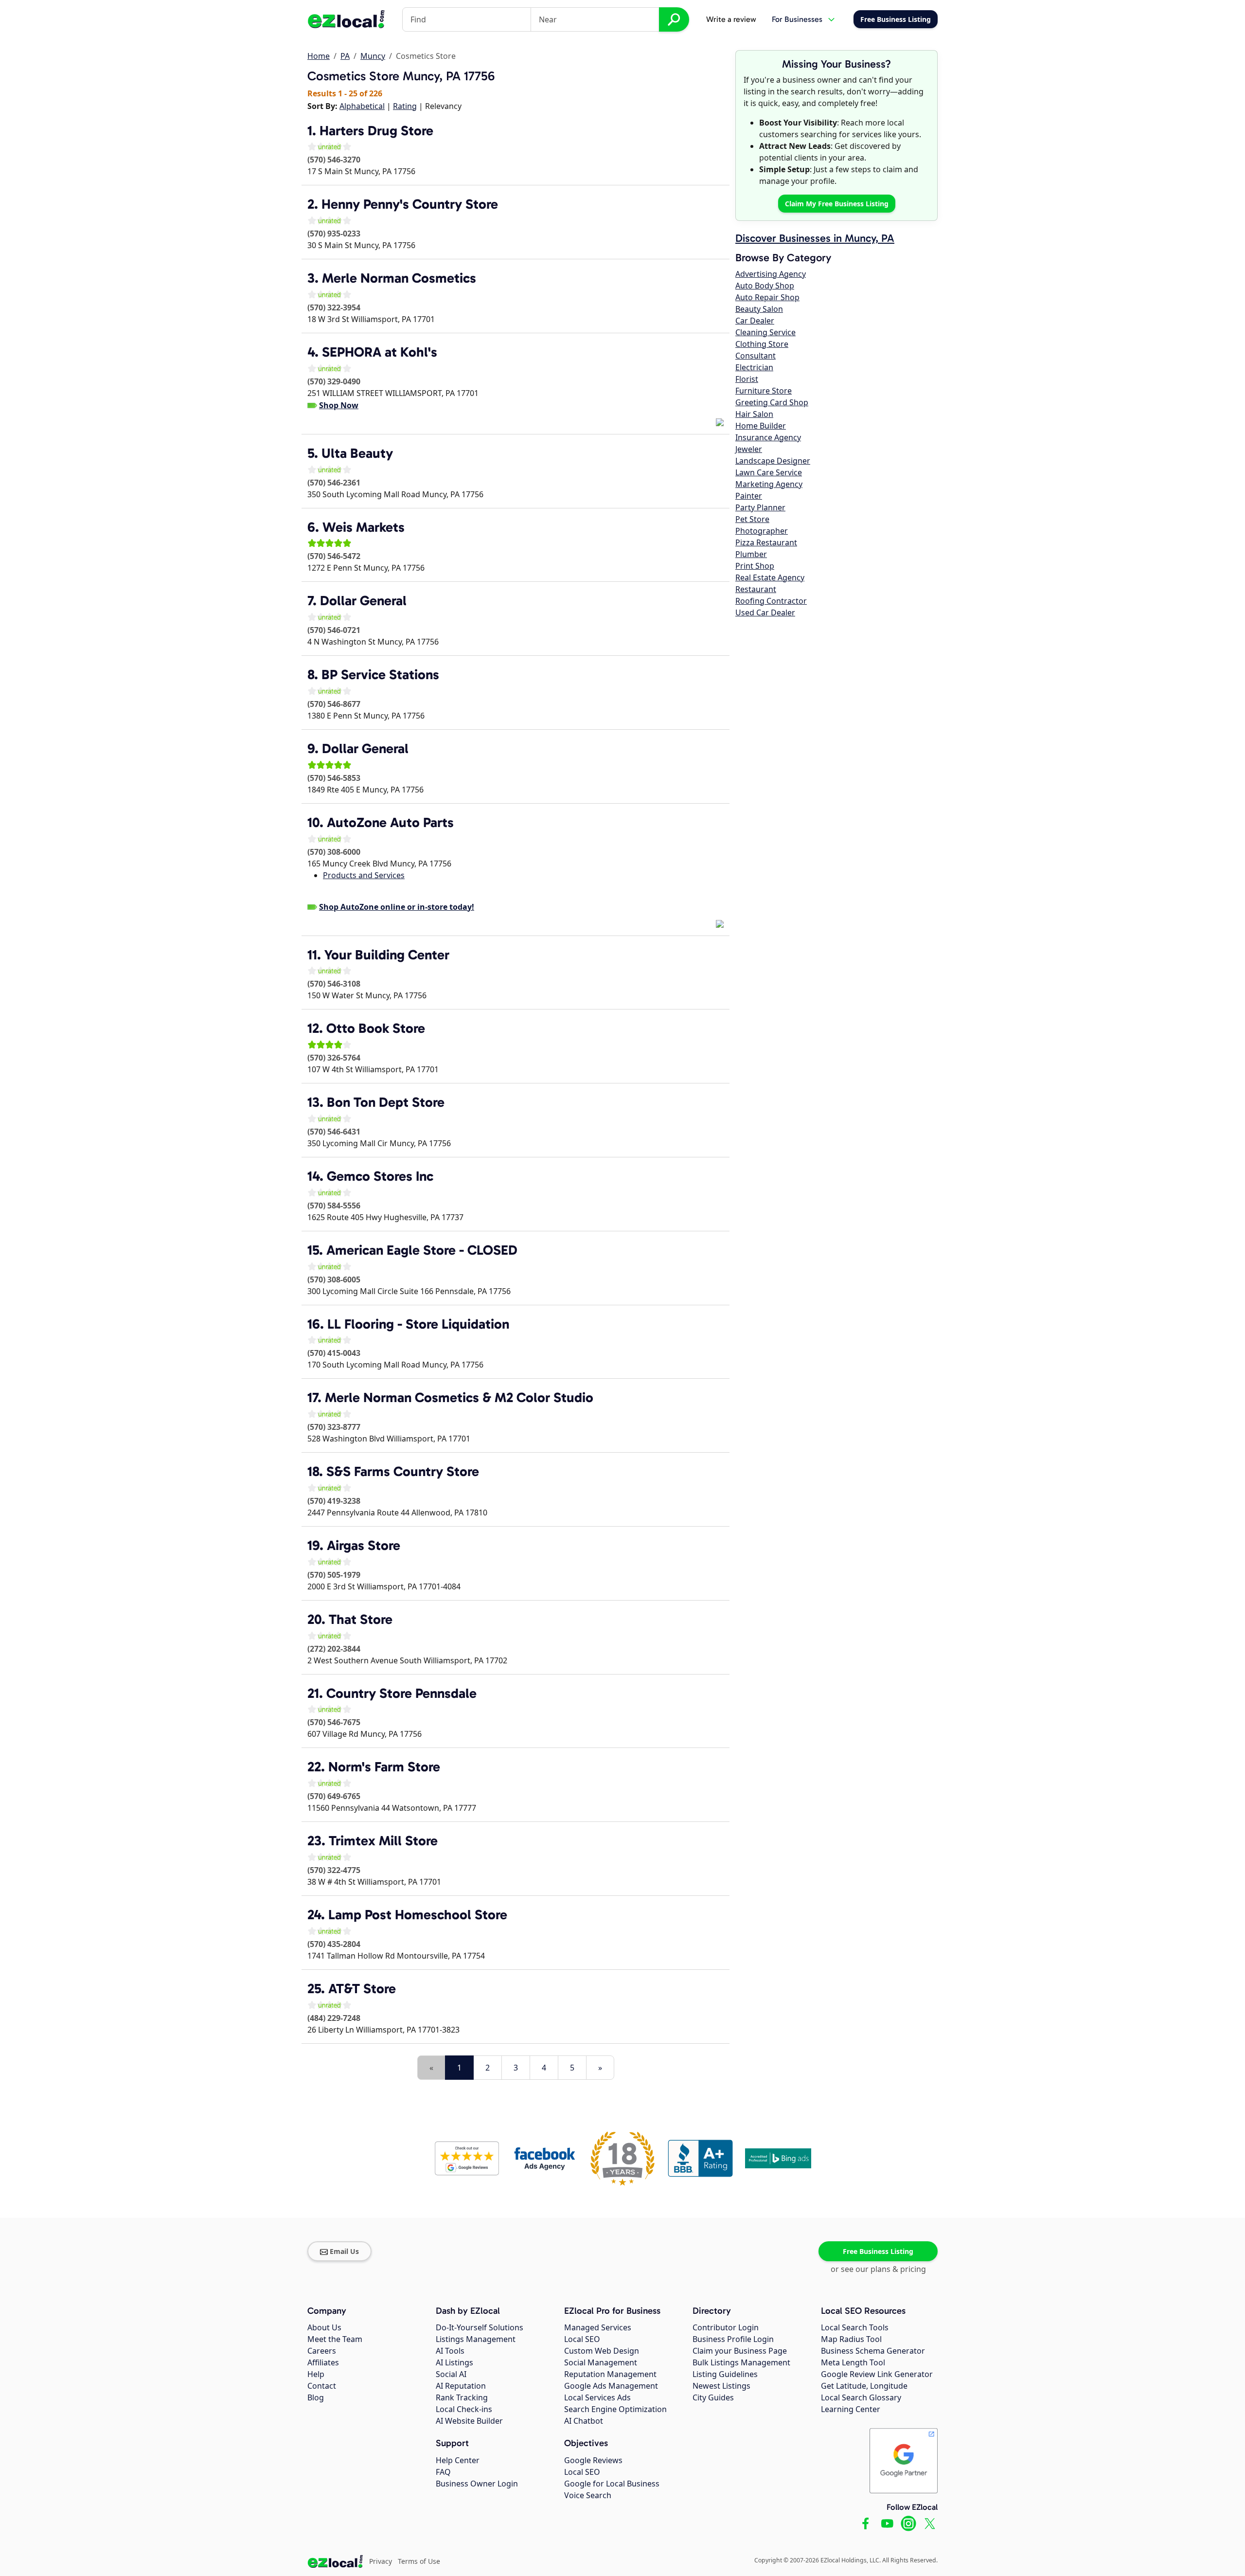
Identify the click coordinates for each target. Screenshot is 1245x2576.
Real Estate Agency (770, 577)
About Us (324, 2327)
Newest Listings (721, 2386)
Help (316, 2374)
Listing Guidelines (725, 2374)
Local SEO (582, 2339)
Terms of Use (419, 2561)
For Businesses (797, 19)
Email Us (344, 2251)
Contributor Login (726, 2327)
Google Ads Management (611, 2386)
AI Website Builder (469, 2421)
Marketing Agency (769, 484)
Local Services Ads (597, 2397)
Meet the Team (335, 2339)
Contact (322, 2386)
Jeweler (749, 449)
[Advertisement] (421, 2049)
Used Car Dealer (765, 612)
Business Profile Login (733, 2339)
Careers (322, 2351)
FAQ (443, 2472)
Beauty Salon (759, 309)
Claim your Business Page (740, 2351)
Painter (749, 496)
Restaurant (756, 589)
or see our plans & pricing (878, 2269)
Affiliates (323, 2362)
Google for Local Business (612, 2484)
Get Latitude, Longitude (864, 2386)
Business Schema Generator (873, 2351)
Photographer (762, 531)
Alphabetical (362, 106)
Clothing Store (762, 344)
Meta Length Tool (853, 2362)
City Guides (713, 2397)
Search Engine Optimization (615, 2409)
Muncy (373, 56)
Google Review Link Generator (877, 2374)
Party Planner (760, 507)
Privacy (381, 2561)
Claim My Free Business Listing (837, 204)
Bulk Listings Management (741, 2362)
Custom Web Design (602, 2351)
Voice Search (588, 2495)
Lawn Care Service (769, 472)
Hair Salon (754, 414)
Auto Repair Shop (767, 297)
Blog (316, 2397)
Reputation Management (610, 2374)
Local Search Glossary (861, 2397)
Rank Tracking (462, 2397)
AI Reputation (461, 2386)
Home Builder (761, 426)
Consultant (756, 356)
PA (345, 56)
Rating (405, 106)
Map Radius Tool (851, 2339)
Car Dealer (755, 321)
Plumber (751, 554)
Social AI (451, 2374)
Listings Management (476, 2339)
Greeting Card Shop (772, 402)
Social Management (601, 2362)
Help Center (458, 2460)
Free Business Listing (878, 2251)
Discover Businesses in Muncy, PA (815, 238)
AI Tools (450, 2351)
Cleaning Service (765, 332)
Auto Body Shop (765, 286)
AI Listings (454, 2362)
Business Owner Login (477, 2484)
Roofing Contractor (771, 601)
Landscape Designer (773, 461)
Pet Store (752, 519)
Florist (747, 379)
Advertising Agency (771, 274)
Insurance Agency (768, 437)
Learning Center (851, 2409)
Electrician (754, 367)
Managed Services (598, 2327)
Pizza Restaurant (766, 542)
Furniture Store (764, 391)
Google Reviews (593, 2460)
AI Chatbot (584, 2421)
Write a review (731, 19)
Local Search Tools (855, 2327)
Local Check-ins (464, 2409)
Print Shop (755, 566)
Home (319, 56)
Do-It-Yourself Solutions (480, 2327)
